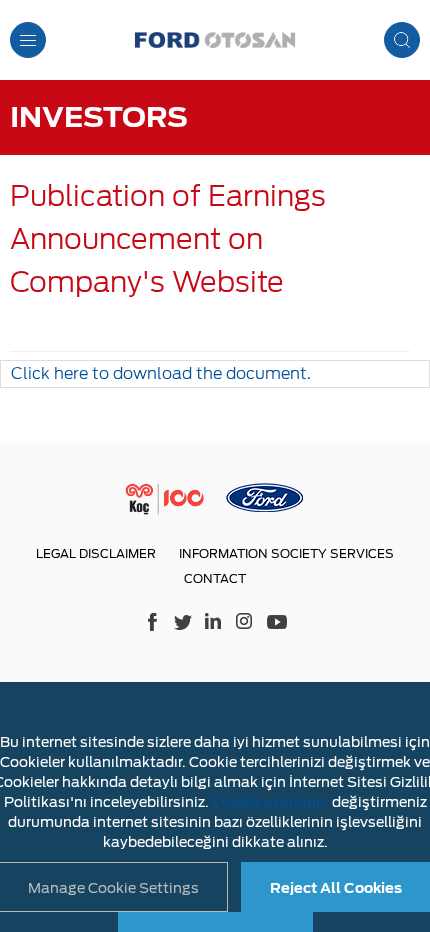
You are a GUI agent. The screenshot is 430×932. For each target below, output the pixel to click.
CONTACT (215, 578)
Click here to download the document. (161, 373)
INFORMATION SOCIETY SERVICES (286, 553)
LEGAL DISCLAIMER (96, 553)
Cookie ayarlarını (270, 802)
